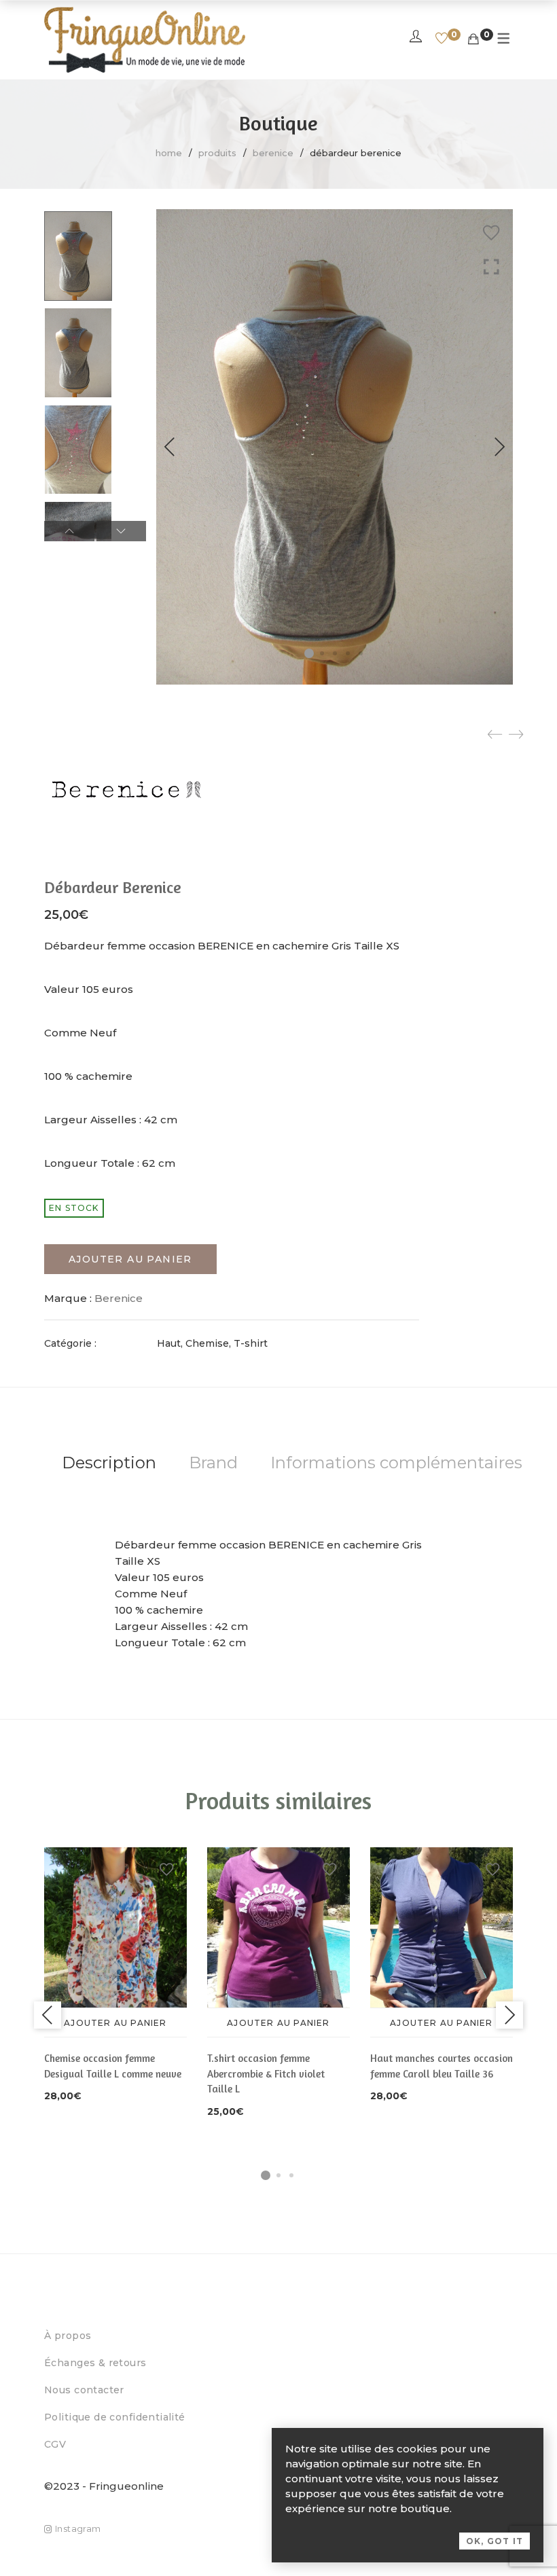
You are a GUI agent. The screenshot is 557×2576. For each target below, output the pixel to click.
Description (109, 1463)
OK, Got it (495, 2541)
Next (499, 447)
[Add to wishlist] (491, 233)
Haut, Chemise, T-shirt (212, 1343)
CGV (55, 2444)
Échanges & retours (95, 2363)
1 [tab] (266, 2175)
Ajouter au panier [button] (115, 2023)
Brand (213, 1463)
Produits (217, 153)
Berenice (273, 153)
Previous (170, 447)
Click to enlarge (491, 267)
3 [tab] (291, 2175)
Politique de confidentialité (115, 2417)
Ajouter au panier (130, 1259)
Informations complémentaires (396, 1463)
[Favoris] (442, 39)
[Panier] (473, 39)
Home (169, 153)
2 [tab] (278, 2175)
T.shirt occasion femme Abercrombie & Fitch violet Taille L (266, 2073)
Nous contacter (84, 2390)
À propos (68, 2336)
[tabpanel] (115, 1976)
